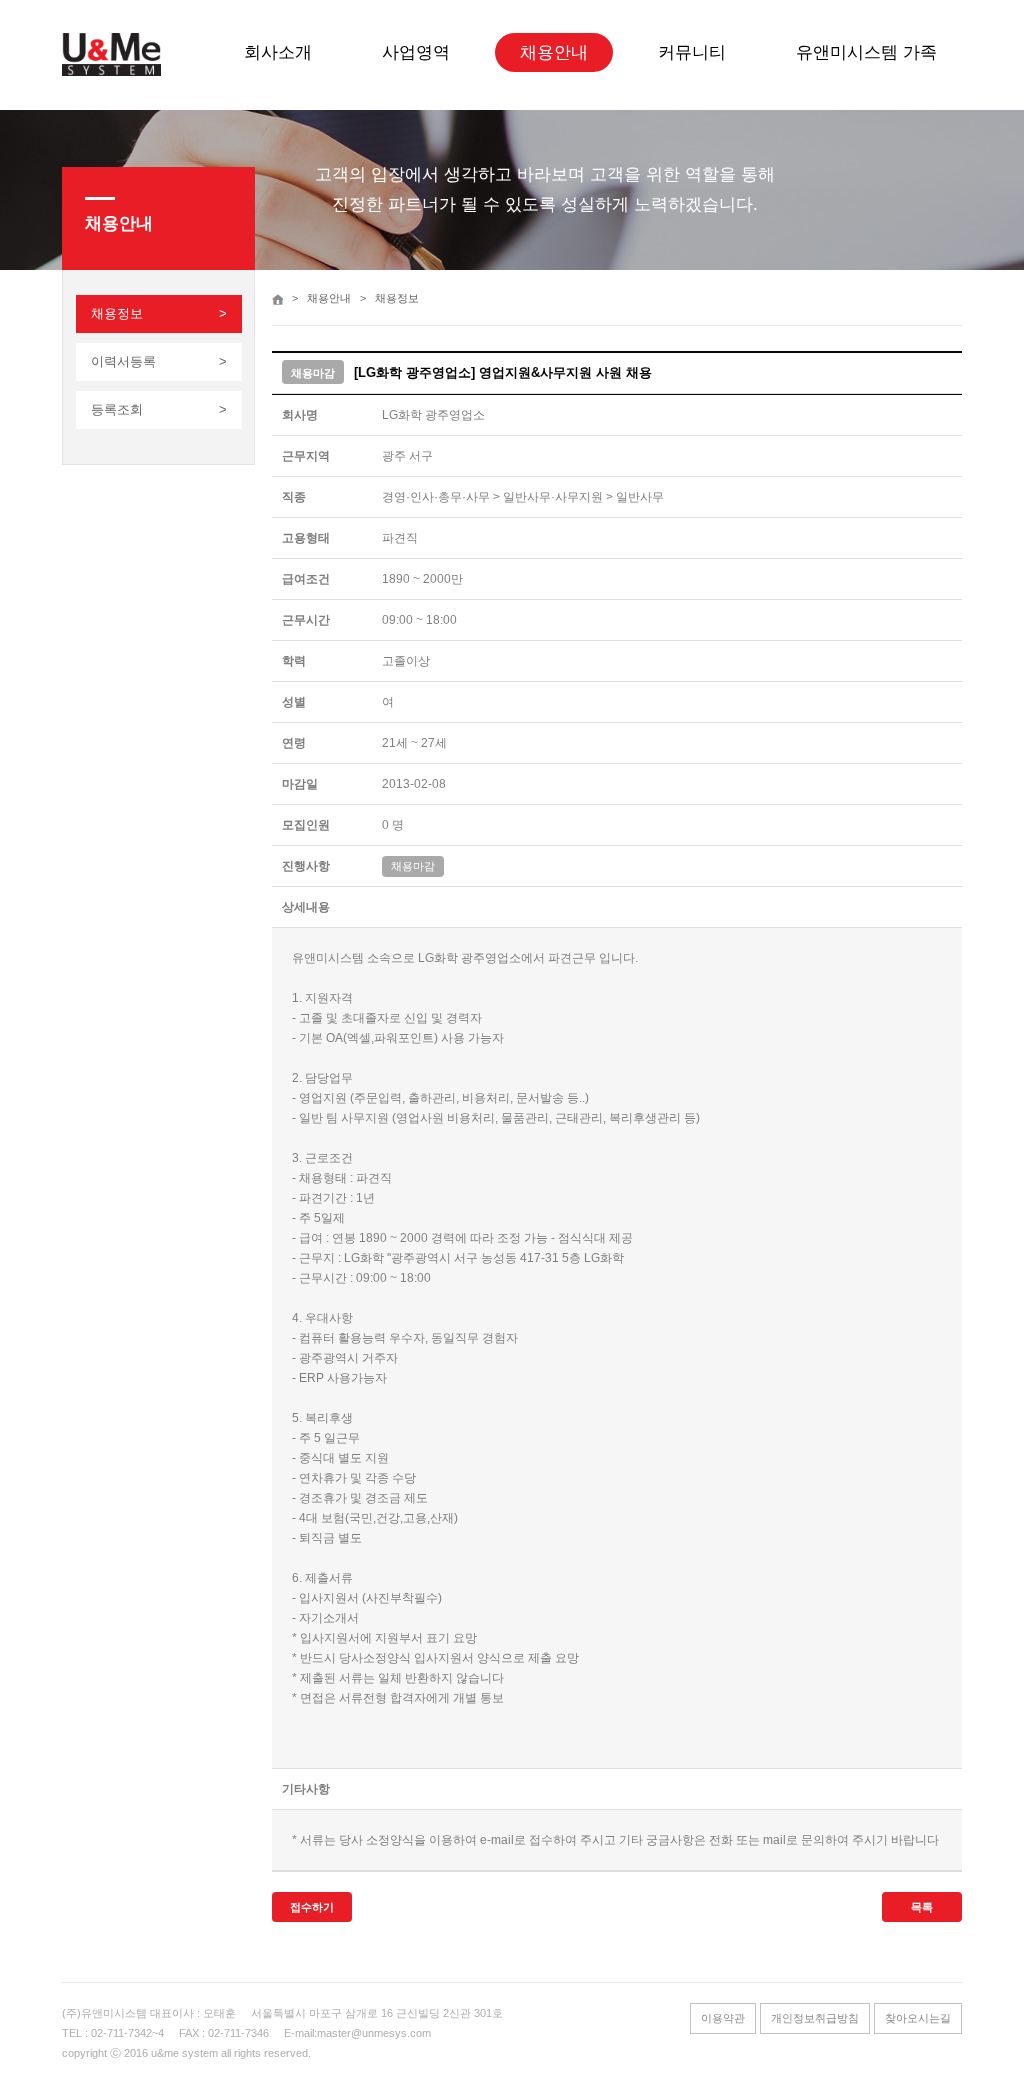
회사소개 (278, 52)
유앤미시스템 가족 (866, 52)
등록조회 (117, 409)
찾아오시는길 (918, 2018)
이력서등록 (123, 361)
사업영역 (416, 52)
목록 (922, 1907)
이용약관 (723, 2018)
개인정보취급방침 (815, 2018)
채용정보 (117, 313)
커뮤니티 (692, 52)
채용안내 (554, 52)
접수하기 (312, 1907)
